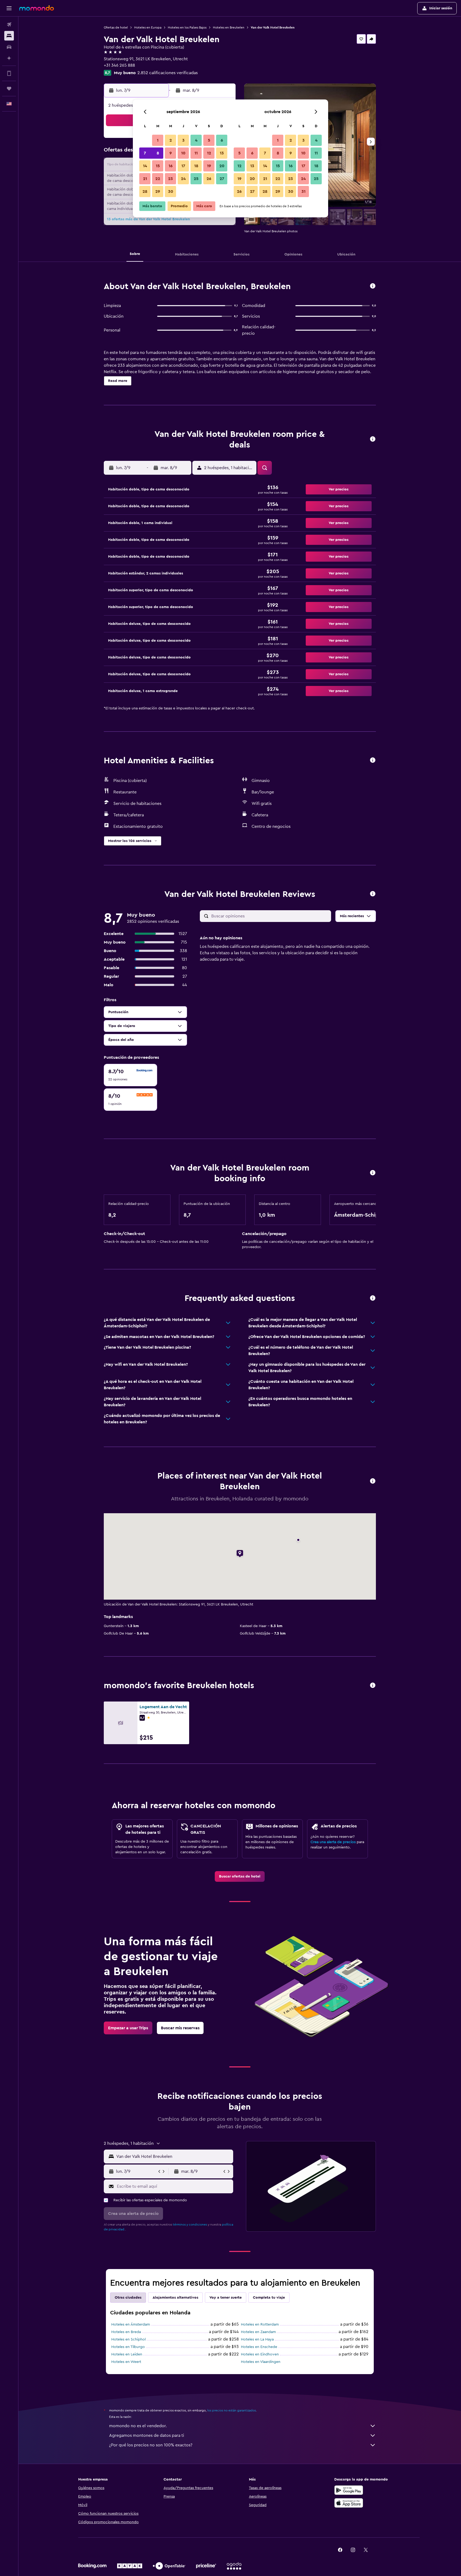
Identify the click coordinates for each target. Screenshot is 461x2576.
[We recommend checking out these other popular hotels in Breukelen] (373, 1686)
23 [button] (170, 179)
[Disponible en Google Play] (349, 2490)
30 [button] (171, 191)
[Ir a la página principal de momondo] (37, 8)
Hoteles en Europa (148, 27)
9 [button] (171, 153)
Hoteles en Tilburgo (128, 2347)
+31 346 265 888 (119, 65)
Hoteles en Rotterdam (260, 2325)
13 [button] (222, 153)
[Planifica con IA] (9, 58)
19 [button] (209, 166)
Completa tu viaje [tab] (269, 2298)
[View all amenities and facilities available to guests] (373, 760)
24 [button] (183, 179)
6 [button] (222, 140)
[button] (9, 8)
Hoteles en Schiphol (128, 2339)
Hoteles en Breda (126, 2332)
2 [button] (171, 140)
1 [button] (158, 140)
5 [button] (209, 140)
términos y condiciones (190, 2224)
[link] (240, 1876)
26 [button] (209, 179)
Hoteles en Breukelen (229, 27)
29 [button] (158, 191)
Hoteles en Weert (126, 2362)
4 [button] (196, 140)
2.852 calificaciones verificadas (168, 73)
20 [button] (222, 166)
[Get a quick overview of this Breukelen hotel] (373, 286)
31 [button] (303, 191)
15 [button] (158, 166)
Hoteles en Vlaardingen (261, 2362)
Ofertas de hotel (116, 27)
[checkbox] (130, 1075)
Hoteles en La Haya (257, 2339)
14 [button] (145, 166)
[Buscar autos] (9, 47)
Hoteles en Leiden (127, 2354)
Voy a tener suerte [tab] (226, 2298)
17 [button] (183, 166)
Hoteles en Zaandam (258, 2332)
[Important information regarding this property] (373, 1173)
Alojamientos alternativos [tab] (175, 2298)
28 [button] (145, 191)
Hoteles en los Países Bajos (187, 27)
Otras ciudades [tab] (128, 2298)
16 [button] (171, 166)
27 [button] (222, 179)
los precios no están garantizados (232, 2410)
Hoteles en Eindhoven (260, 2354)
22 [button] (158, 179)
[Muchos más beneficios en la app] (9, 73)
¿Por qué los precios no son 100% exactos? (151, 2445)
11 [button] (196, 153)
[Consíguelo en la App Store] (349, 2503)
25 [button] (196, 179)
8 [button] (158, 153)
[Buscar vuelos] (9, 25)
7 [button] (145, 153)
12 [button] (209, 153)
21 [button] (145, 179)
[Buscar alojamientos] (9, 36)
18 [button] (196, 166)
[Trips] (9, 89)
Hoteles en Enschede (259, 2347)
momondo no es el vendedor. (138, 2426)
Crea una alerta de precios (333, 1842)
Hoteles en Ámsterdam (131, 2325)
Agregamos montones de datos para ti (147, 2435)
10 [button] (183, 153)
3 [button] (183, 140)
